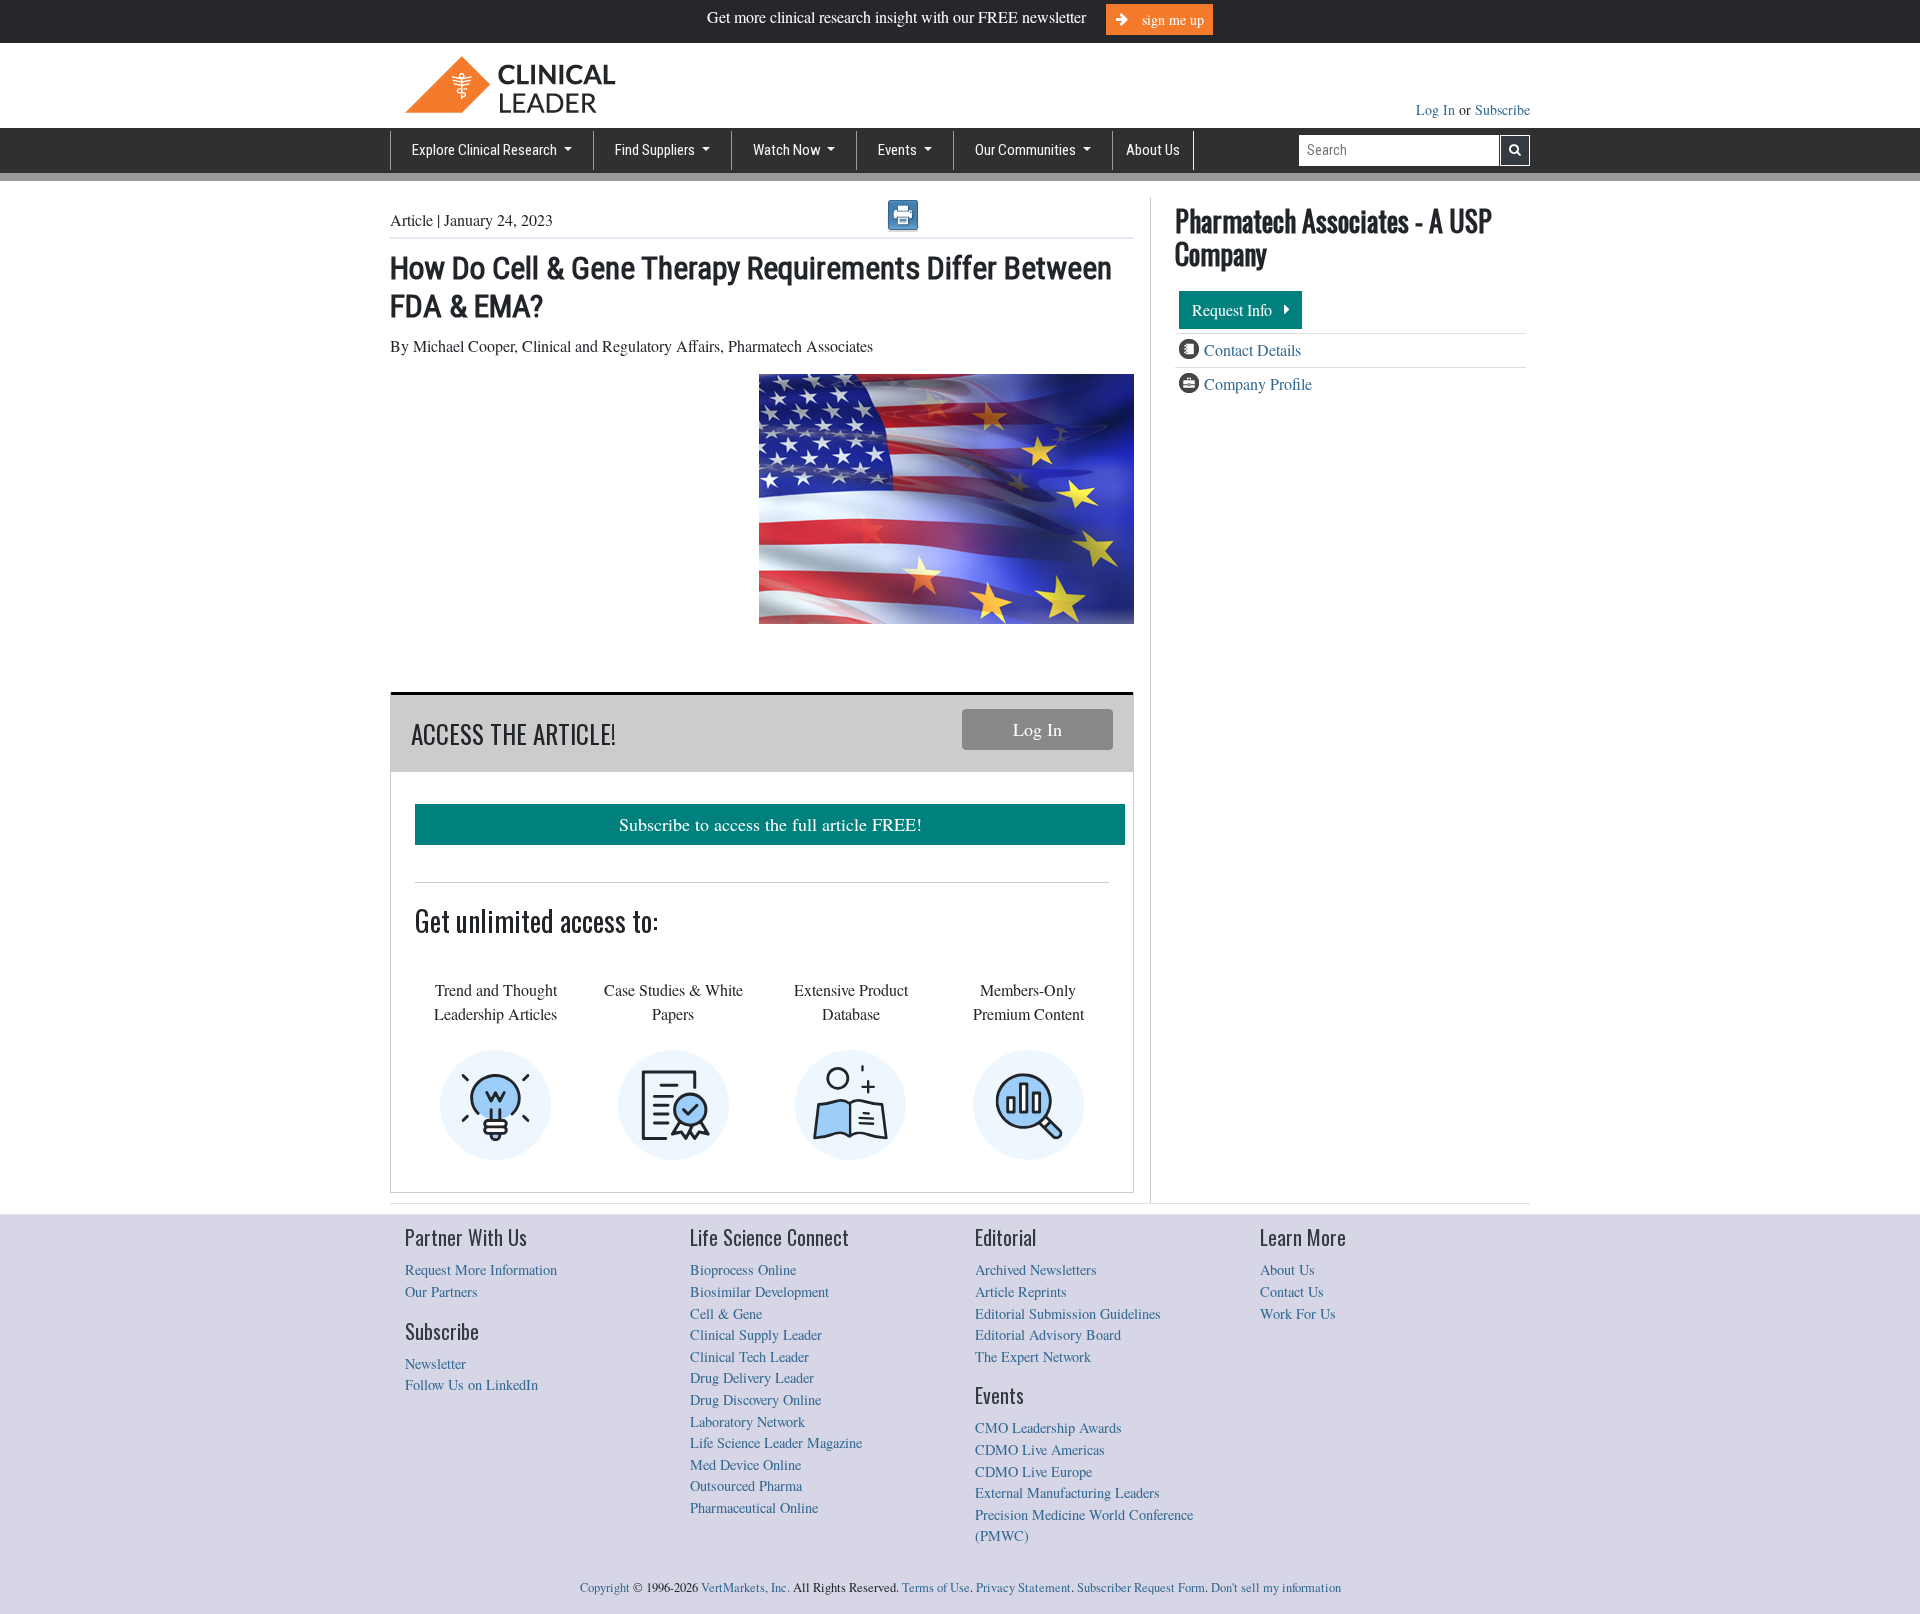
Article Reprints (1021, 1291)
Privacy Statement (1023, 1587)
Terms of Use (936, 1587)
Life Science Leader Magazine (776, 1442)
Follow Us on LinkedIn (471, 1384)
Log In (1437, 109)
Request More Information (481, 1269)
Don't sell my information (1276, 1587)
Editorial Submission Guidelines (1068, 1313)
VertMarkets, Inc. (745, 1587)
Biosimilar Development (759, 1291)
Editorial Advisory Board (1048, 1334)
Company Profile (1258, 383)
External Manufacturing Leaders (1067, 1492)
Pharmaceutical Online (754, 1507)
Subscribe (1502, 109)
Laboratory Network (747, 1421)
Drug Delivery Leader (752, 1377)
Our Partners (441, 1291)
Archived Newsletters (1036, 1269)
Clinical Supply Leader (756, 1334)
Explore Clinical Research (486, 150)
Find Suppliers (656, 150)
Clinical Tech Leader (749, 1356)
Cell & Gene (726, 1313)
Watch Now (788, 150)
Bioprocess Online (743, 1269)
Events (899, 150)
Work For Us (1298, 1313)
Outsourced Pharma (746, 1485)
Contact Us (1292, 1291)
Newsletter (435, 1363)
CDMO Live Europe (1033, 1471)
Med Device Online (745, 1464)
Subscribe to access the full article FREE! (770, 824)
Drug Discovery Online (755, 1399)
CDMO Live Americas (1040, 1449)
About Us (1153, 150)
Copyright (605, 1587)
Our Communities (1027, 150)
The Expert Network (1033, 1356)
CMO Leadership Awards (1048, 1427)
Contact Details (1252, 349)
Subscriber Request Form (1141, 1587)
